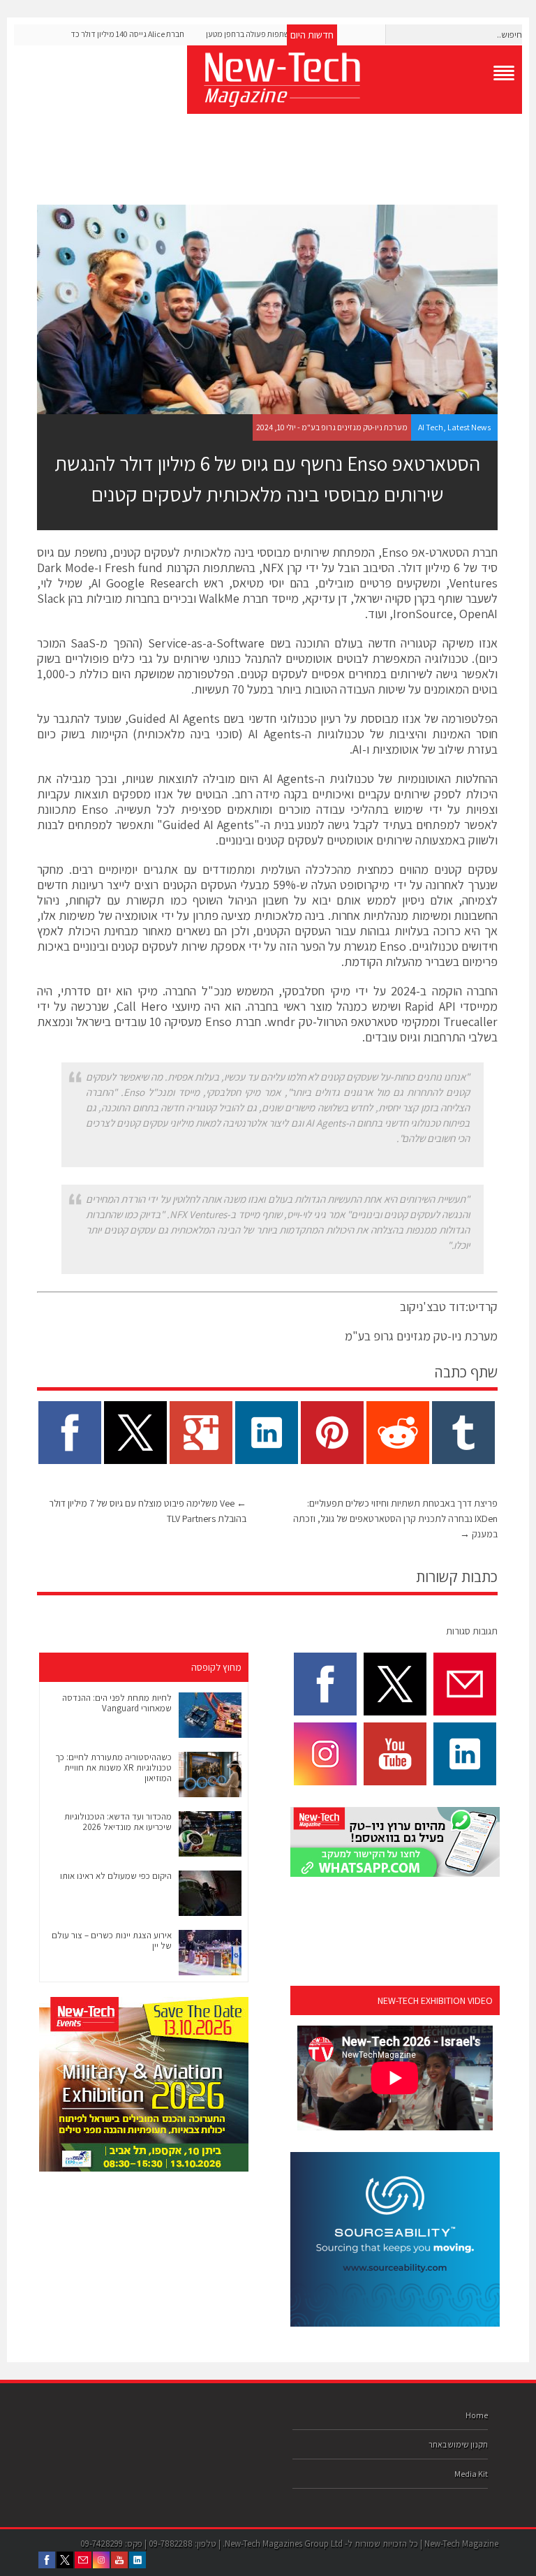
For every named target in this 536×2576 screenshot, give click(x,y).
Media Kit (471, 2474)
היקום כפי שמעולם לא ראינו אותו (116, 1876)
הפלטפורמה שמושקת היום (173, 674)
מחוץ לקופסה (216, 1667)
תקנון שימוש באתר (458, 2444)
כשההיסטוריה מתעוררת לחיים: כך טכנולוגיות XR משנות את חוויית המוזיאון (113, 1768)
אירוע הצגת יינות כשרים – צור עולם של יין (112, 1940)
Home (477, 2415)
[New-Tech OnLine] (355, 80)
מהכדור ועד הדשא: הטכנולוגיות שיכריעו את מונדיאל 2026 (118, 1822)
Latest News (469, 427)
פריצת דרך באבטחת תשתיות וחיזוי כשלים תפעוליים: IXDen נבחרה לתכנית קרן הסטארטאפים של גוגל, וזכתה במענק (395, 1518)
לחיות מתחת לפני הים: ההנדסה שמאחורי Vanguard (117, 1703)
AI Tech (431, 427)
